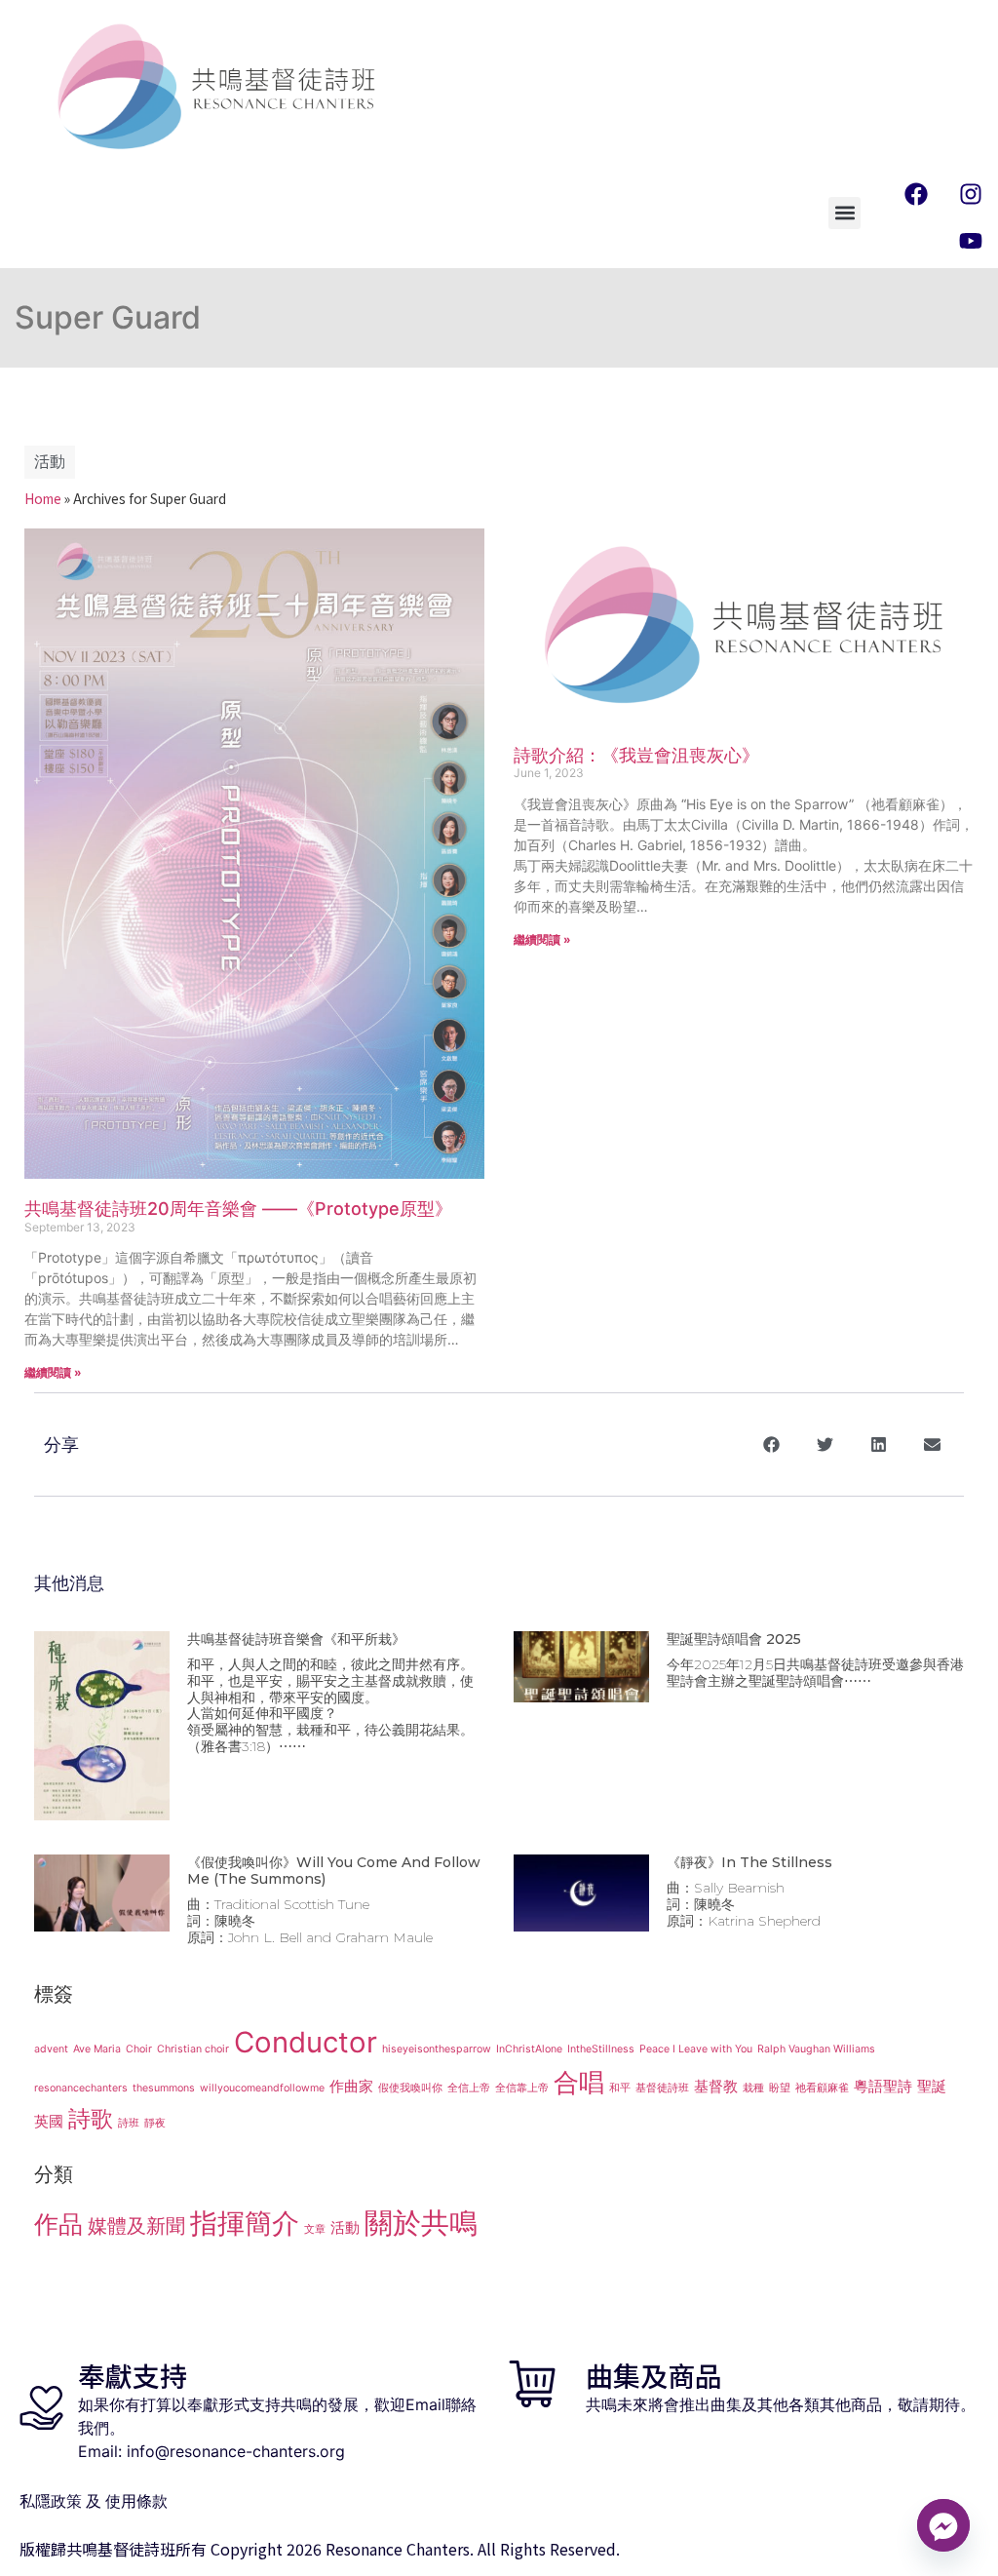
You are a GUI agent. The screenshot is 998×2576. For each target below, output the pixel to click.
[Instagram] (971, 194)
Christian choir (193, 2049)
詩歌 (91, 2118)
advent (51, 2049)
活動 (50, 462)
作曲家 (351, 2086)
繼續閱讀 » (53, 1372)
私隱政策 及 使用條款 (94, 2501)
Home (43, 498)
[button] (844, 213)
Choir (139, 2049)
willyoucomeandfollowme (262, 2088)
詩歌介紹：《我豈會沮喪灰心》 (636, 755)
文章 (315, 2229)
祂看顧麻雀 (822, 2088)
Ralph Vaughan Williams (816, 2049)
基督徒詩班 (662, 2088)
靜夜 (155, 2123)
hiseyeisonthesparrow (437, 2049)
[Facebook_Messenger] (943, 2525)
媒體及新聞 (136, 2225)
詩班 (129, 2123)
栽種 (753, 2088)
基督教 (716, 2086)
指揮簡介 (245, 2223)
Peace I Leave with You (696, 2049)
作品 (58, 2224)
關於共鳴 (421, 2223)
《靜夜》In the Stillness (749, 1862)
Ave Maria (97, 2049)
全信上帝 (469, 2088)
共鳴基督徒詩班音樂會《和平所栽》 (296, 1639)
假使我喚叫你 (410, 2088)
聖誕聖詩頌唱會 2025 (734, 1639)
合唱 (579, 2082)
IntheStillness (601, 2049)
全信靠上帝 (522, 2088)
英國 (49, 2121)
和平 (620, 2088)
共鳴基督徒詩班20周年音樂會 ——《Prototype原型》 (238, 1209)
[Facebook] (916, 194)
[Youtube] (971, 241)
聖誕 (932, 2086)
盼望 (780, 2088)
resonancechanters (81, 2088)
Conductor (306, 2042)
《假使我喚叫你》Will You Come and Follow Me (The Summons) (334, 1871)
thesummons (164, 2088)
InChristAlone (529, 2049)
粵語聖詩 (883, 2086)
